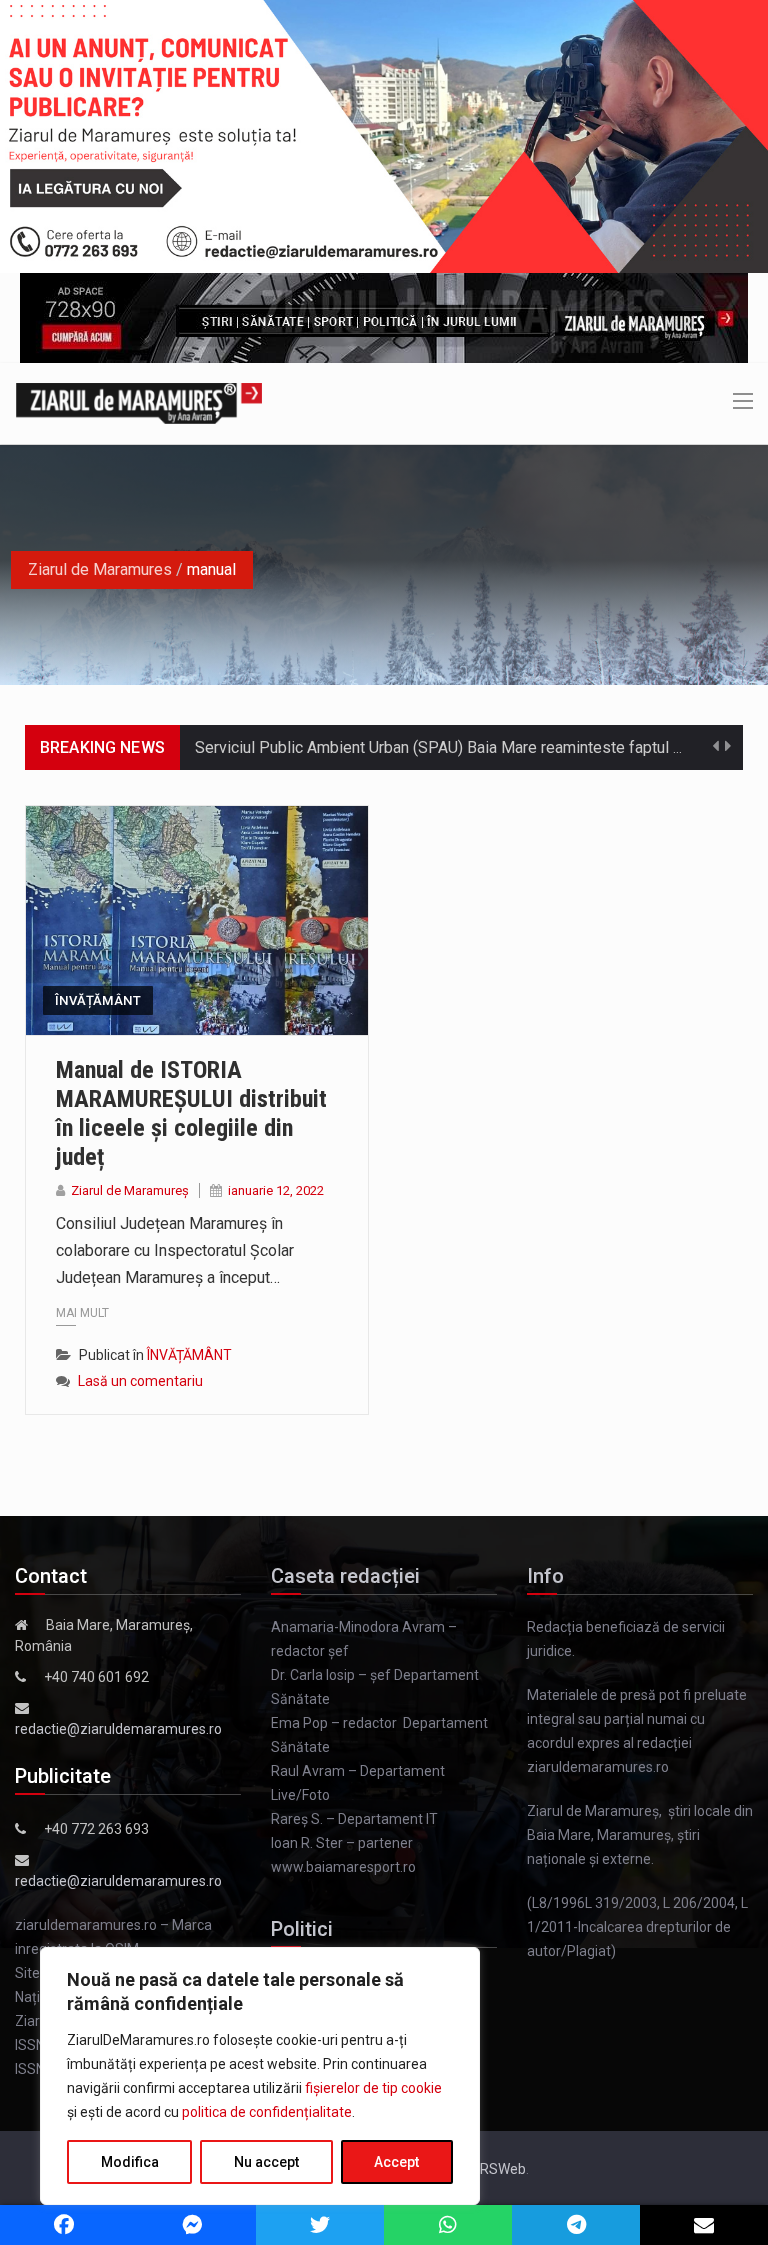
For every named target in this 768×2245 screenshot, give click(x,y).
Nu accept (266, 2162)
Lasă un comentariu (140, 1381)
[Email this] (704, 2225)
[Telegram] (576, 2225)
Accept (396, 2162)
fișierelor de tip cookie (373, 2088)
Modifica (130, 2162)
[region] (260, 2076)
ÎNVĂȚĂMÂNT (98, 1000)
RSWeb (503, 2169)
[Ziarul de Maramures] (139, 402)
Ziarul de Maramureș (130, 1190)
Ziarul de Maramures (100, 569)
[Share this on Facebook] (64, 2225)
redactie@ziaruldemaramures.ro (118, 1729)
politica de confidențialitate (267, 2112)
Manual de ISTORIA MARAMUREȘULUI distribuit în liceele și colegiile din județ (191, 1113)
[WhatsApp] (448, 2225)
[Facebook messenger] (192, 2225)
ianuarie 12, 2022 (276, 1190)
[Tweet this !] (320, 2225)
